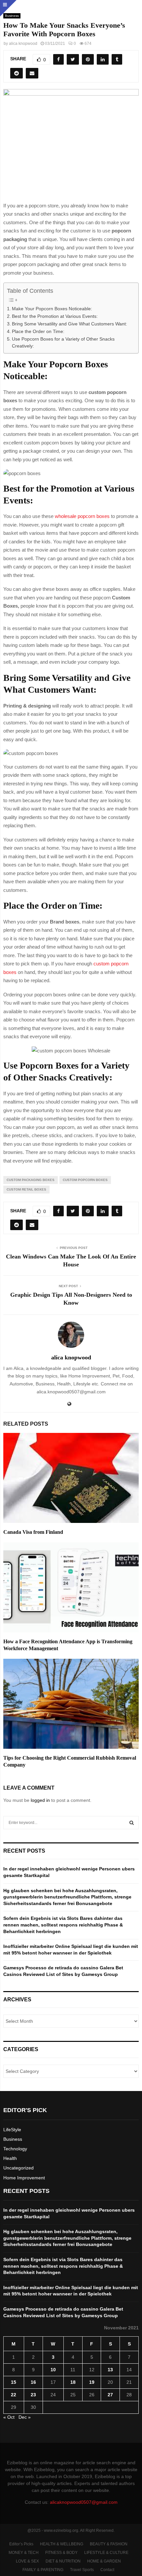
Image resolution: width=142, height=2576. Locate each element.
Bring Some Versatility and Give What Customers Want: (70, 324)
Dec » (25, 2417)
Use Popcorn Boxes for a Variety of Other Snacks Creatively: (63, 343)
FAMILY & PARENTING (43, 2570)
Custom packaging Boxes (31, 1180)
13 (110, 2370)
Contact (107, 2570)
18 (73, 2382)
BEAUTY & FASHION (109, 2544)
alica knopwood (23, 44)
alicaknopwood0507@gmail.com (84, 2502)
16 (33, 2382)
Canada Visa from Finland (33, 1532)
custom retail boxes (26, 1189)
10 (53, 2370)
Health (10, 2158)
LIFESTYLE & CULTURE (106, 2553)
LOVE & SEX (27, 2561)
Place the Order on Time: (38, 332)
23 (33, 2395)
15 (14, 2382)
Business (13, 2139)
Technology (15, 2149)
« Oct (9, 2417)
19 (92, 2382)
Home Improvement (24, 2178)
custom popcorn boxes (85, 1180)
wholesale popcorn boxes (82, 516)
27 (110, 2395)
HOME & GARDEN (104, 2561)
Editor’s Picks (21, 2544)
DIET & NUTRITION (63, 2561)
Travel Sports (82, 2570)
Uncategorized (18, 2168)
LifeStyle (12, 2130)
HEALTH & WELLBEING (62, 2544)
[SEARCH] (132, 1823)
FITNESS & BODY (61, 2553)
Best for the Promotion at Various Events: (55, 316)
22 (14, 2395)
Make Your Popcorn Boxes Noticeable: (52, 309)
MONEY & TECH (24, 2553)
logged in (40, 1800)
